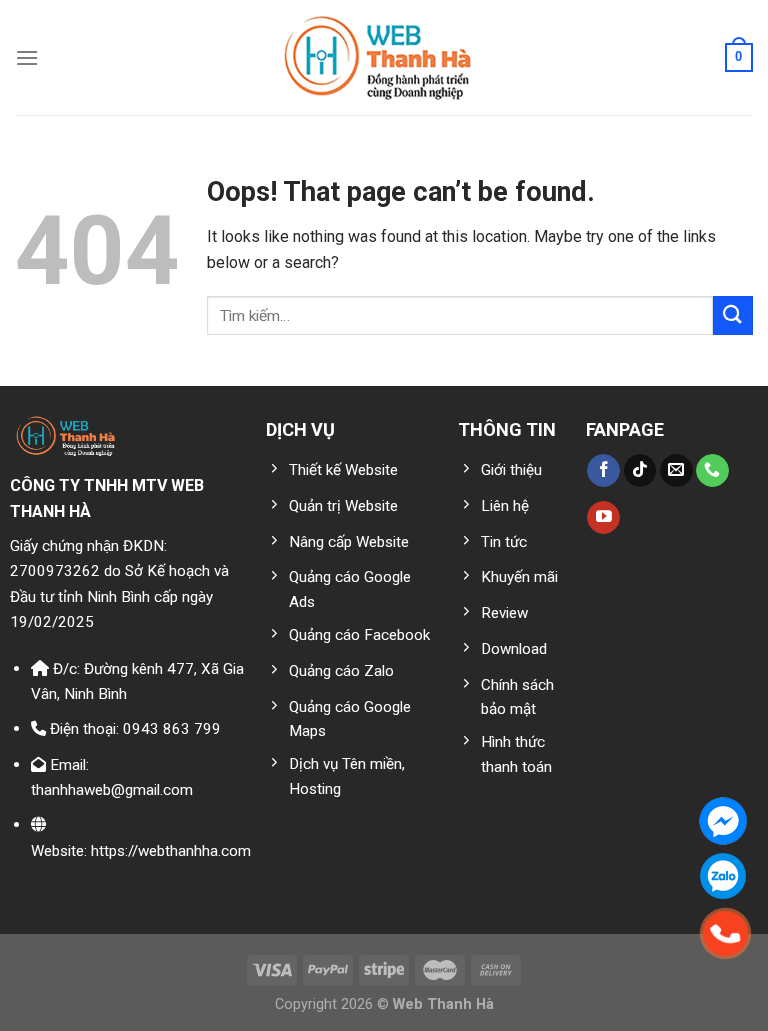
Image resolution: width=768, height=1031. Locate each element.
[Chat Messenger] (723, 821)
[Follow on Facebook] (603, 471)
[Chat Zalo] (723, 876)
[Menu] (27, 57)
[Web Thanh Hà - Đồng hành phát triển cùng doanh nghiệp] (384, 57)
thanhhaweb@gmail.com (112, 790)
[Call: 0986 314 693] (726, 934)
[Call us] (712, 471)
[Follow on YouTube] (603, 518)
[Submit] (733, 315)
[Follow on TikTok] (640, 471)
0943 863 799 (172, 729)
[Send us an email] (676, 471)
